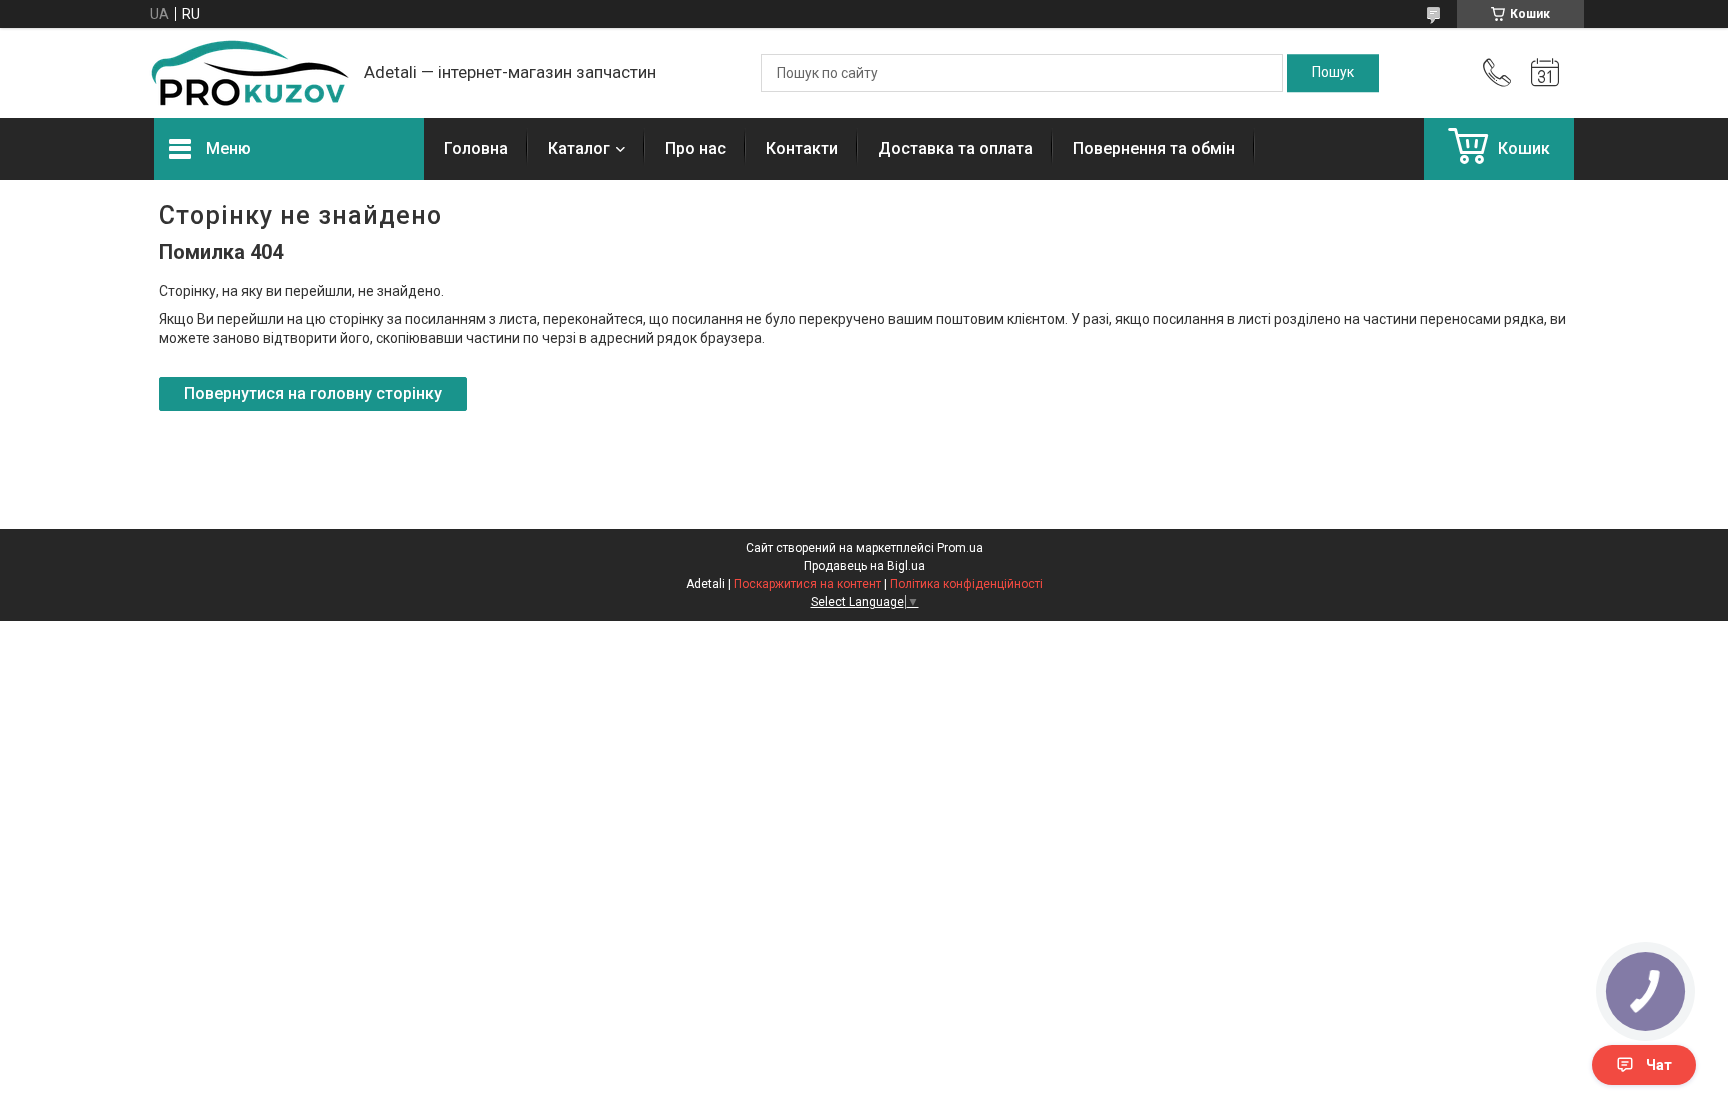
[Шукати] (1333, 73)
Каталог (579, 148)
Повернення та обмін (1154, 148)
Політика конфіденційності (966, 584)
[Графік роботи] (1545, 73)
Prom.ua (960, 548)
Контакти (802, 148)
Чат (1659, 1065)
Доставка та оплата (955, 148)
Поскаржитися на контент (807, 584)
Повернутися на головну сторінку (313, 393)
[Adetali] (249, 73)
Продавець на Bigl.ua (864, 566)
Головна (476, 148)
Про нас (695, 148)
